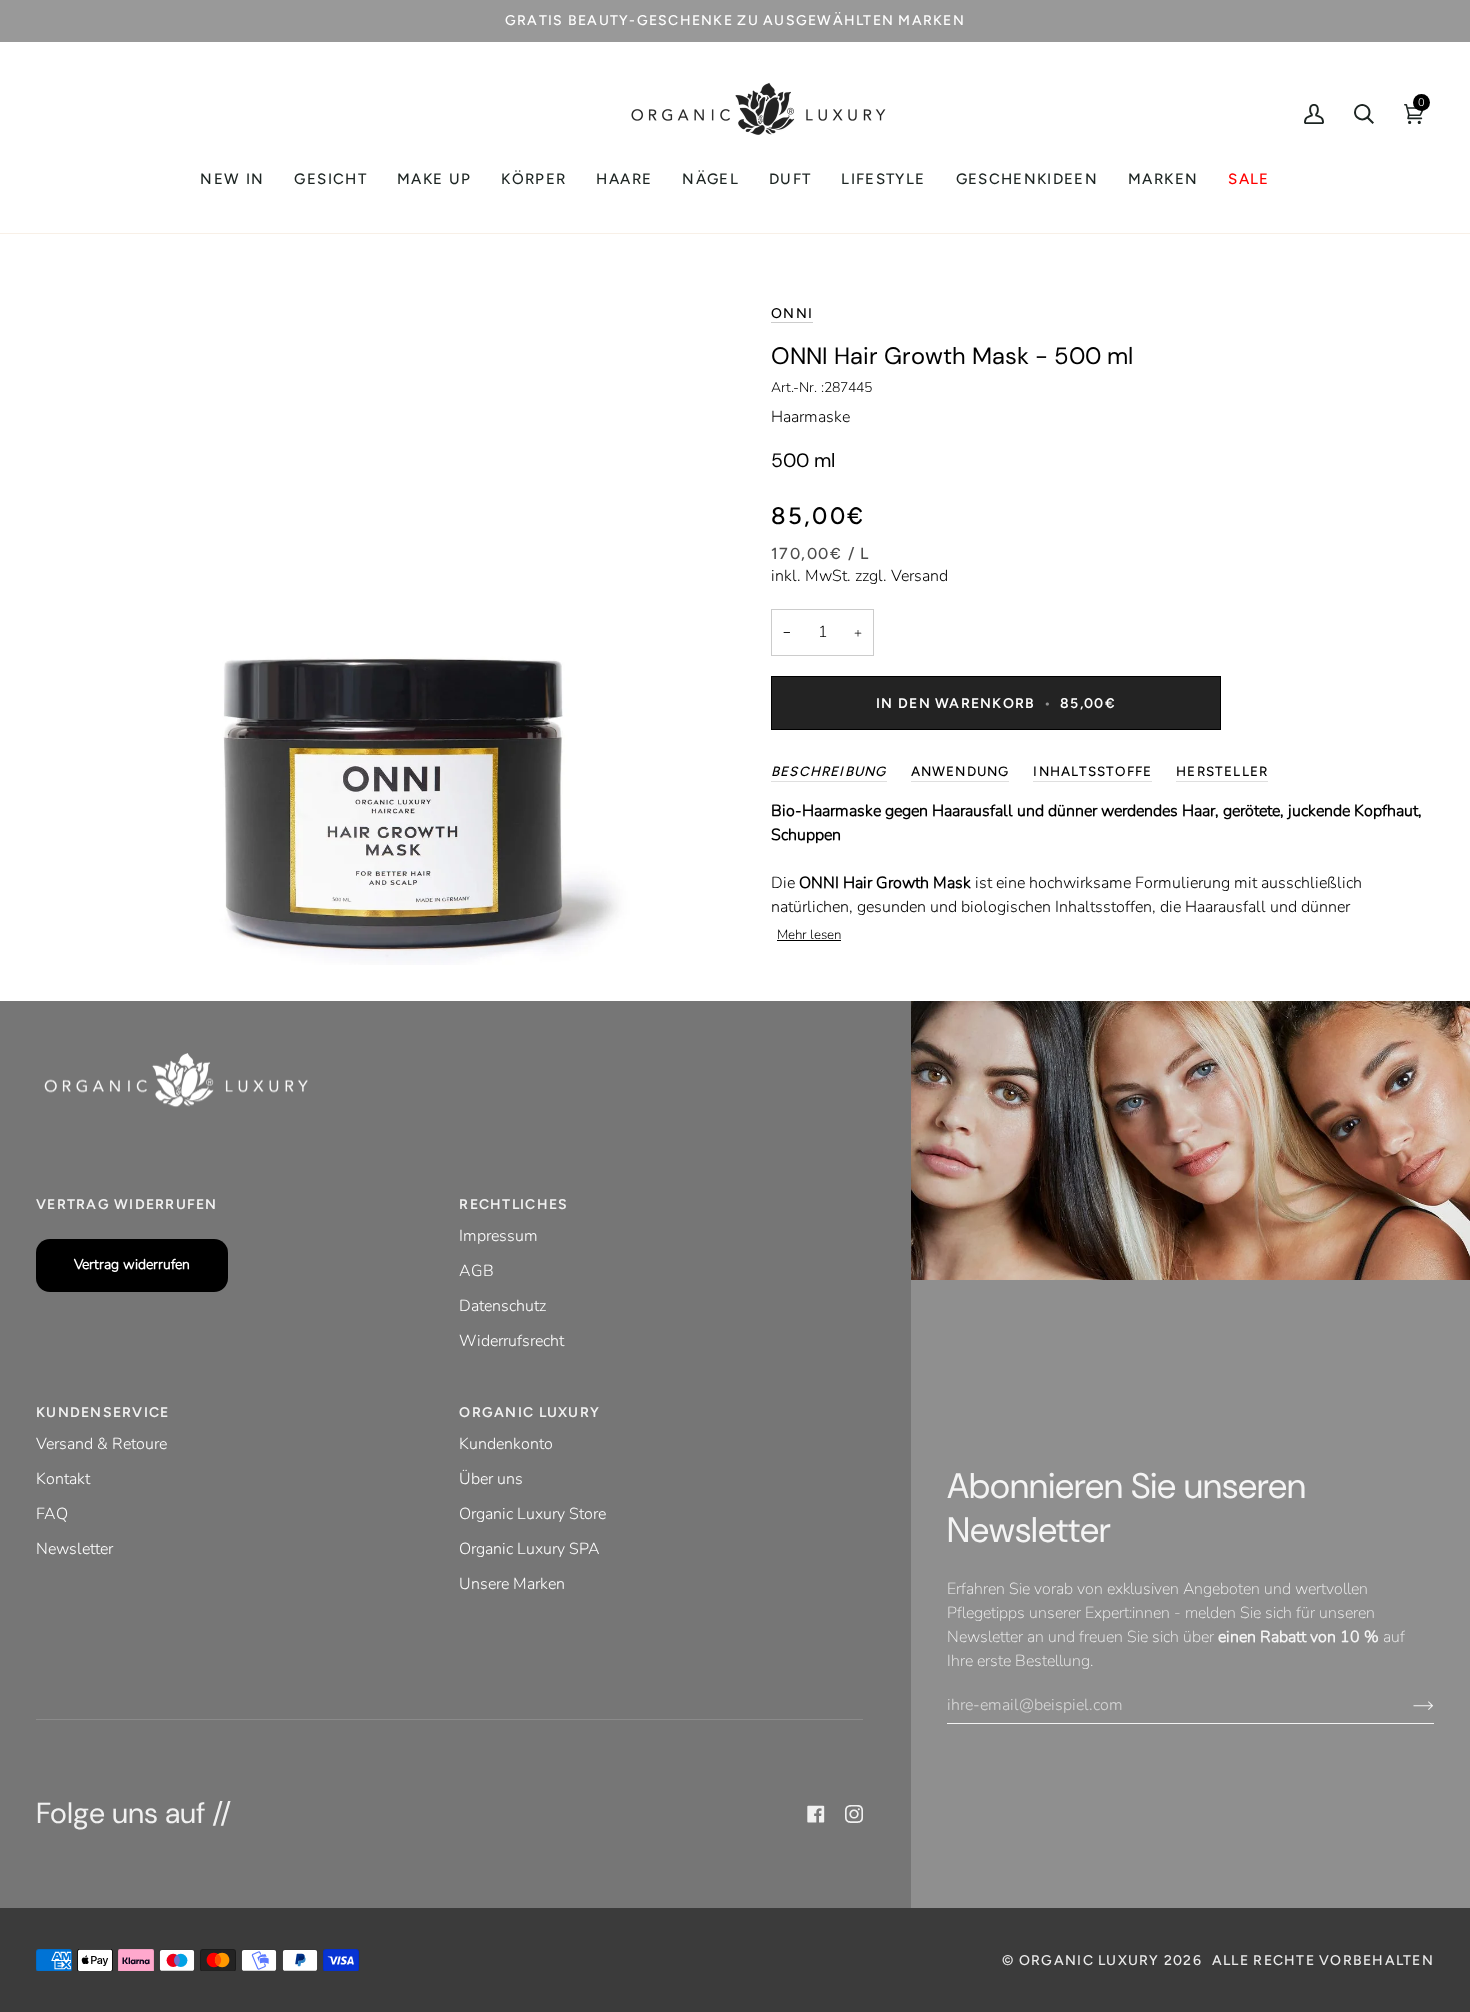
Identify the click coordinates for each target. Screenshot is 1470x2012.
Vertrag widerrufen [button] (127, 1204)
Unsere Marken (512, 1584)
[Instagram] (854, 1814)
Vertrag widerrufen (132, 1264)
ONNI (792, 313)
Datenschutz (502, 1306)
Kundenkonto (506, 1444)
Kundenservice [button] (102, 1412)
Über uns (491, 1479)
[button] (330, 179)
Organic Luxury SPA (529, 1549)
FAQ (52, 1514)
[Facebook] (816, 1814)
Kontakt (63, 1479)
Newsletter (74, 1549)
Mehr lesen (809, 935)
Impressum (498, 1236)
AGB (476, 1271)
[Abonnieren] (1407, 1705)
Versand (919, 576)
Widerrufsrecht (511, 1341)
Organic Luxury (1091, 1960)
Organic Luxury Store (532, 1514)
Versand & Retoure (101, 1444)
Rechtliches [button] (513, 1204)
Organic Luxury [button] (529, 1412)
